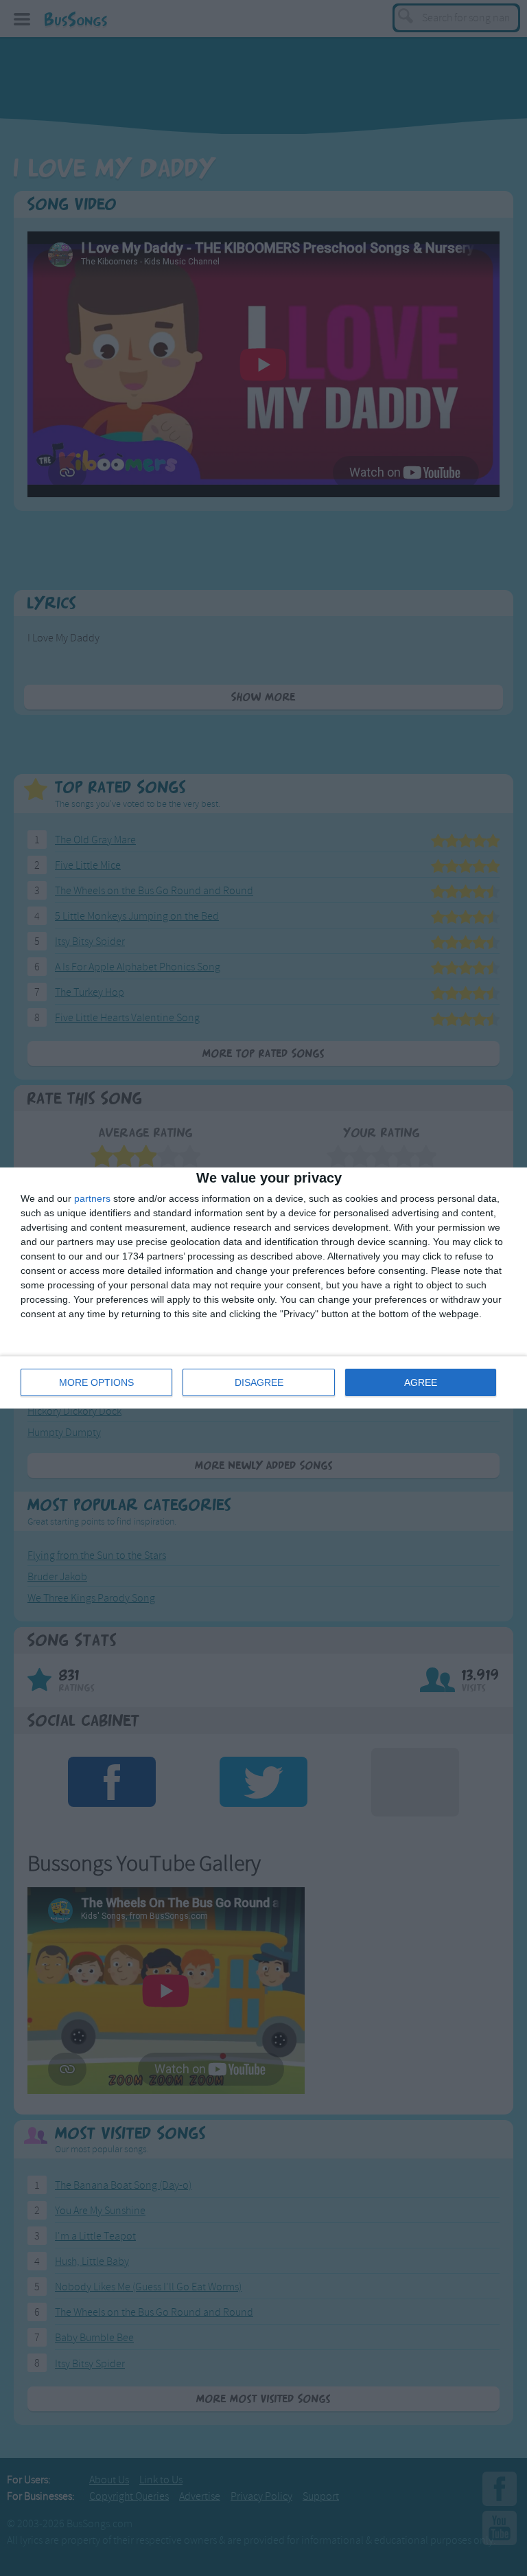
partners (92, 1198)
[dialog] (263, 1288)
